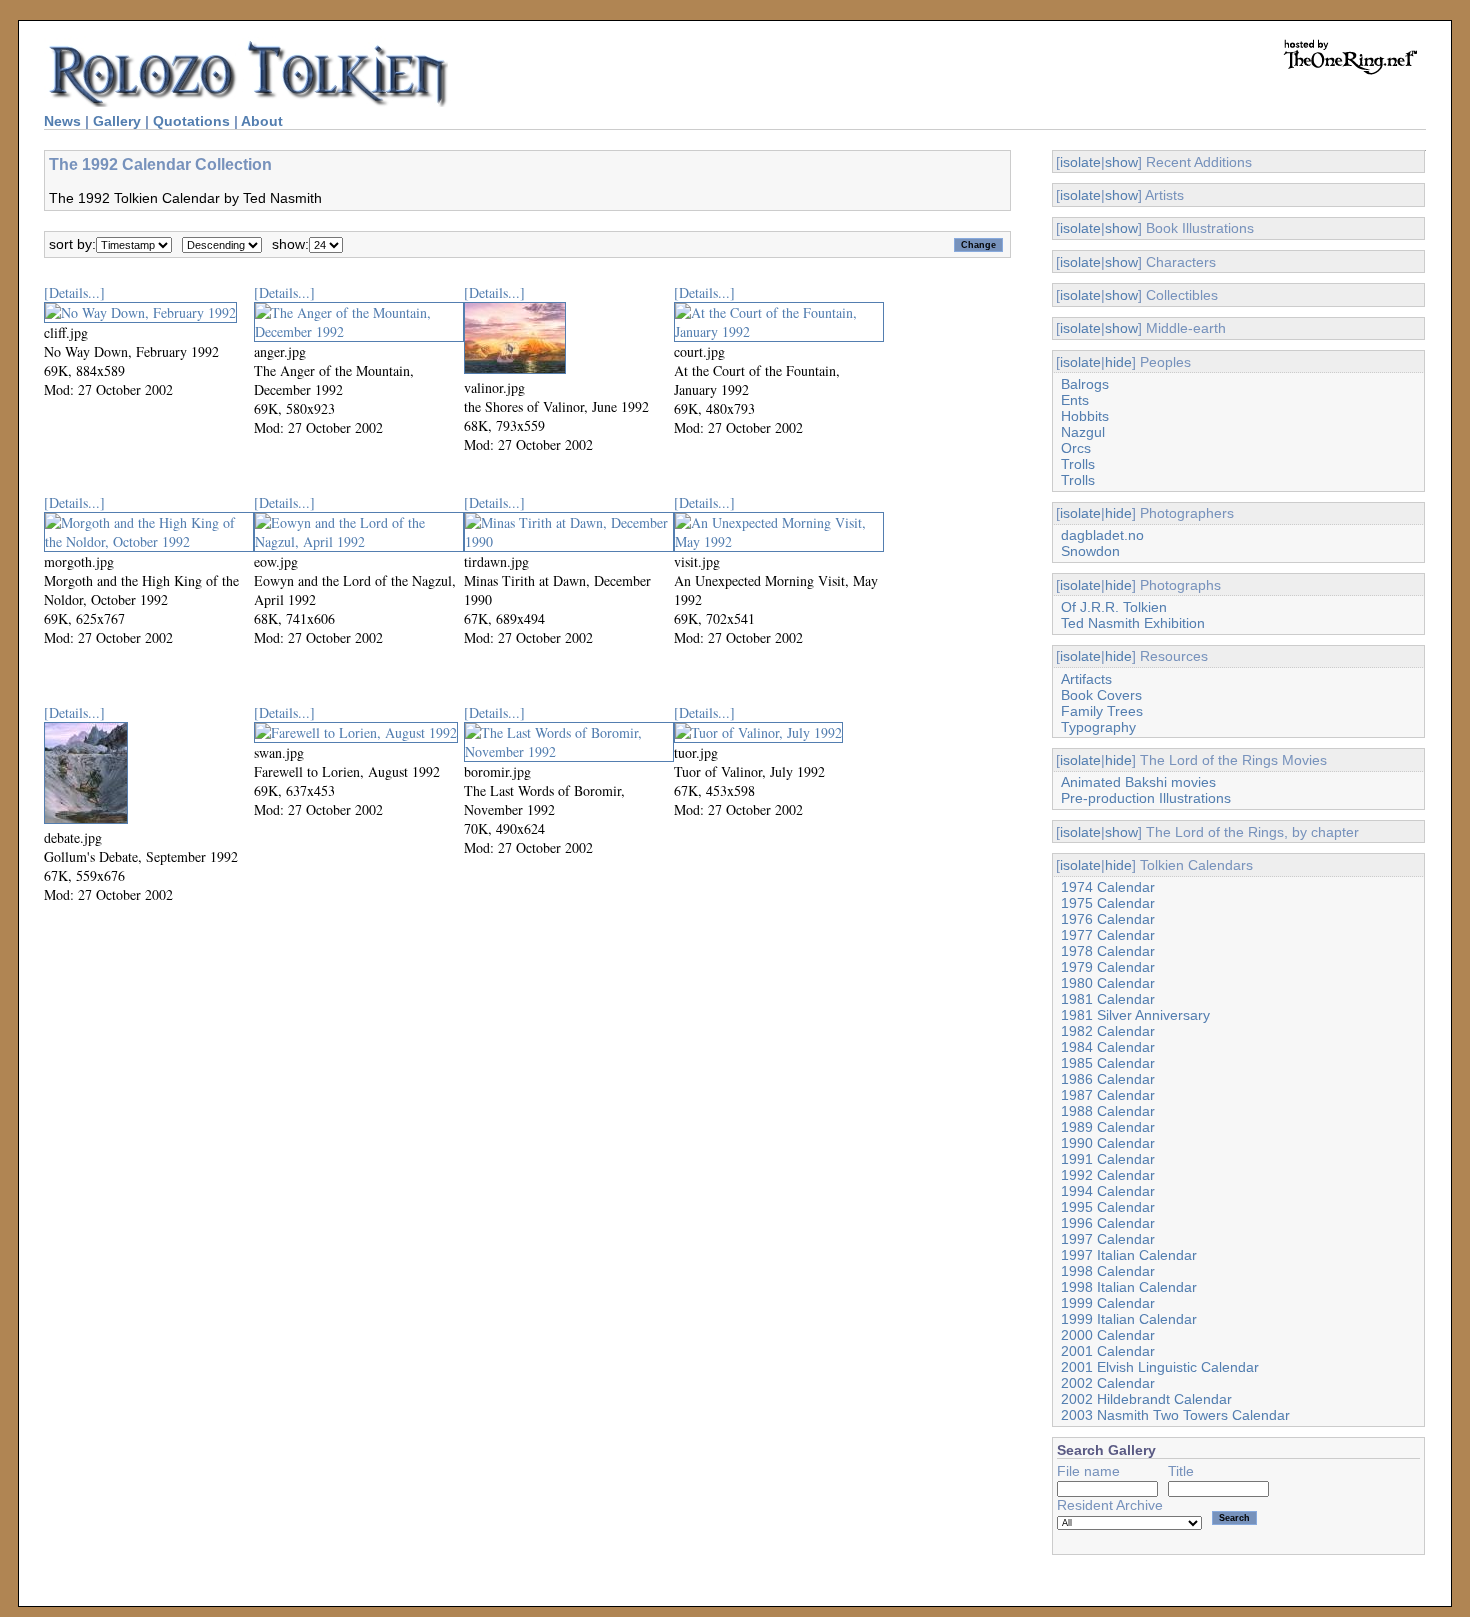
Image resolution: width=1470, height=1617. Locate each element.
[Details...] (74, 292)
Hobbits (1085, 416)
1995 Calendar (1108, 1207)
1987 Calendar (1108, 1095)
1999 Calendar (1108, 1303)
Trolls (1078, 464)
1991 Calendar (1108, 1159)
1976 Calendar (1108, 919)
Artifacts (1086, 679)
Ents (1075, 400)
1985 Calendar (1108, 1063)
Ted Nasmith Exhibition (1133, 623)
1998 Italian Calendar (1129, 1287)
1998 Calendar (1108, 1271)
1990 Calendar (1108, 1143)
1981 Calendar (1108, 999)
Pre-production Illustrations (1146, 798)
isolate (1080, 162)
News (62, 121)
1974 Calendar (1108, 887)
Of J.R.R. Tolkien (1114, 607)
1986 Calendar (1108, 1079)
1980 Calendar (1108, 983)
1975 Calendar (1108, 903)
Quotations (191, 121)
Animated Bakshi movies (1138, 782)
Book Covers (1101, 695)
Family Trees (1102, 711)
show (1121, 162)
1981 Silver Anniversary (1135, 1015)
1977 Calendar (1108, 935)
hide (1118, 362)
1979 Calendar (1108, 967)
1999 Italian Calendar (1129, 1319)
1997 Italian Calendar (1129, 1255)
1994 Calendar (1108, 1191)
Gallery (117, 121)
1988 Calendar (1108, 1111)
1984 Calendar (1108, 1047)
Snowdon (1090, 551)
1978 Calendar (1108, 951)
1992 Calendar (1108, 1175)
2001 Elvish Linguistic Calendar (1160, 1367)
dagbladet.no (1102, 535)
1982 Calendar (1108, 1031)
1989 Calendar (1108, 1127)
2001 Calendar (1108, 1351)
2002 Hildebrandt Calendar (1146, 1399)
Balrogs (1085, 384)
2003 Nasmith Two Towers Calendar (1175, 1415)
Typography (1098, 727)
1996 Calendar (1108, 1223)
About (262, 121)
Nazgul (1083, 432)
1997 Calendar (1108, 1239)
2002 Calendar (1108, 1383)
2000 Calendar (1108, 1335)
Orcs (1076, 448)
